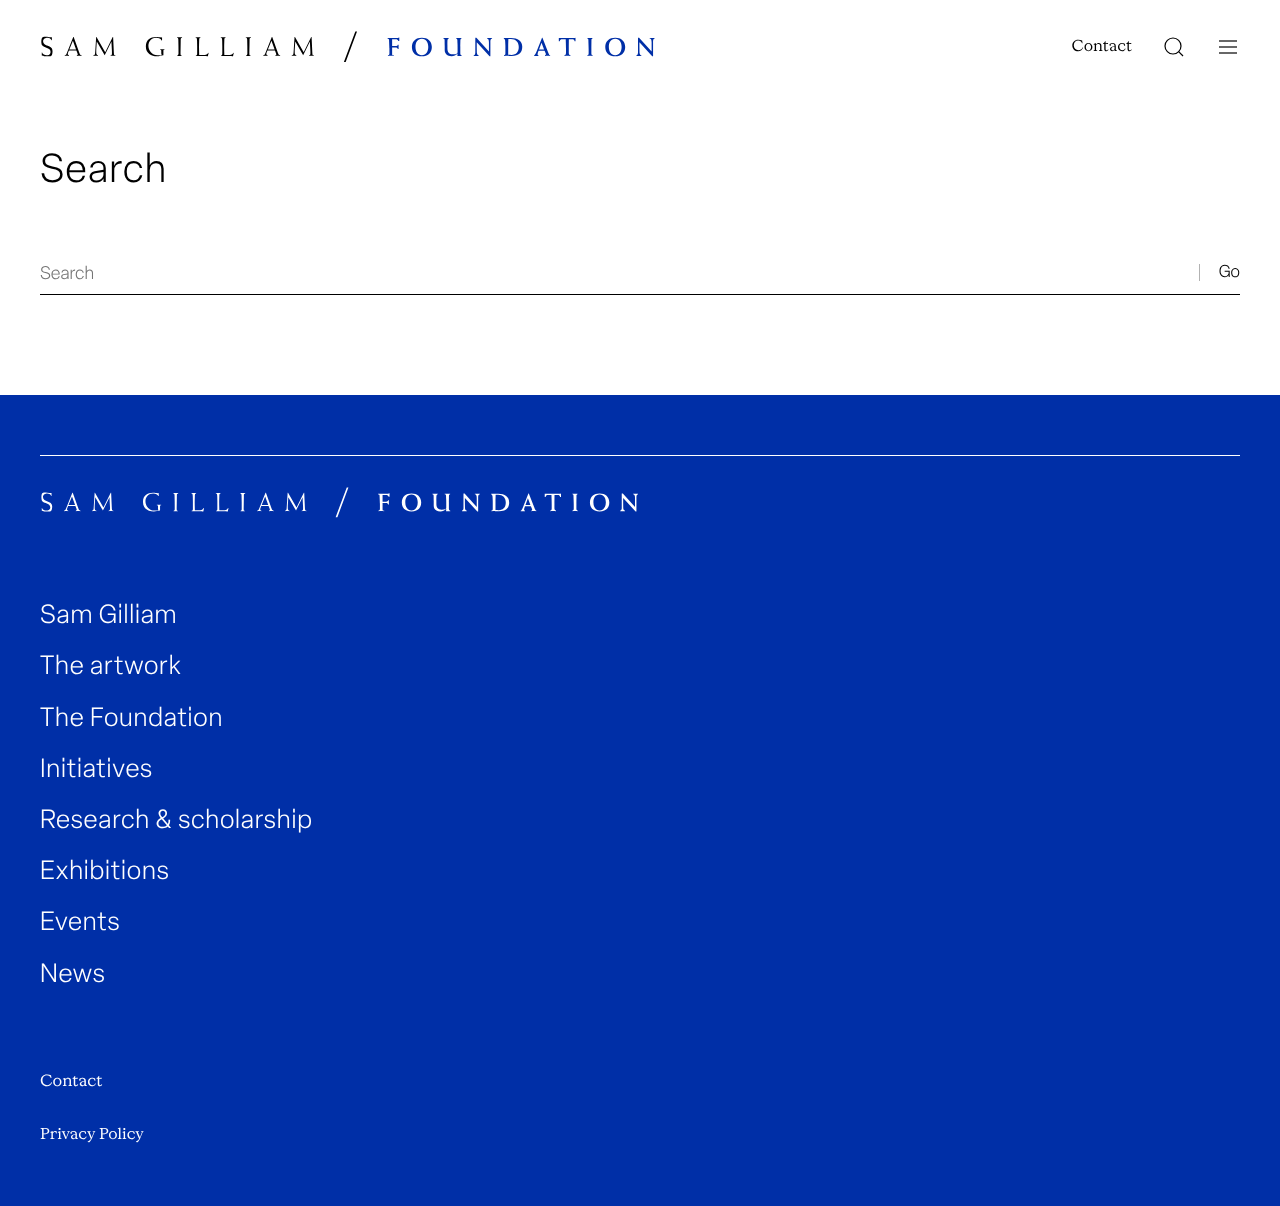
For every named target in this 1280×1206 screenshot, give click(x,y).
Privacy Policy (92, 1134)
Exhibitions (105, 870)
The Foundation (131, 717)
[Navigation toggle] (1228, 47)
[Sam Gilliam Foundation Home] (348, 46)
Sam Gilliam (108, 614)
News (73, 973)
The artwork (110, 665)
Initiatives (96, 768)
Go (1229, 272)
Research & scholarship (176, 819)
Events (80, 921)
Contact (1102, 46)
